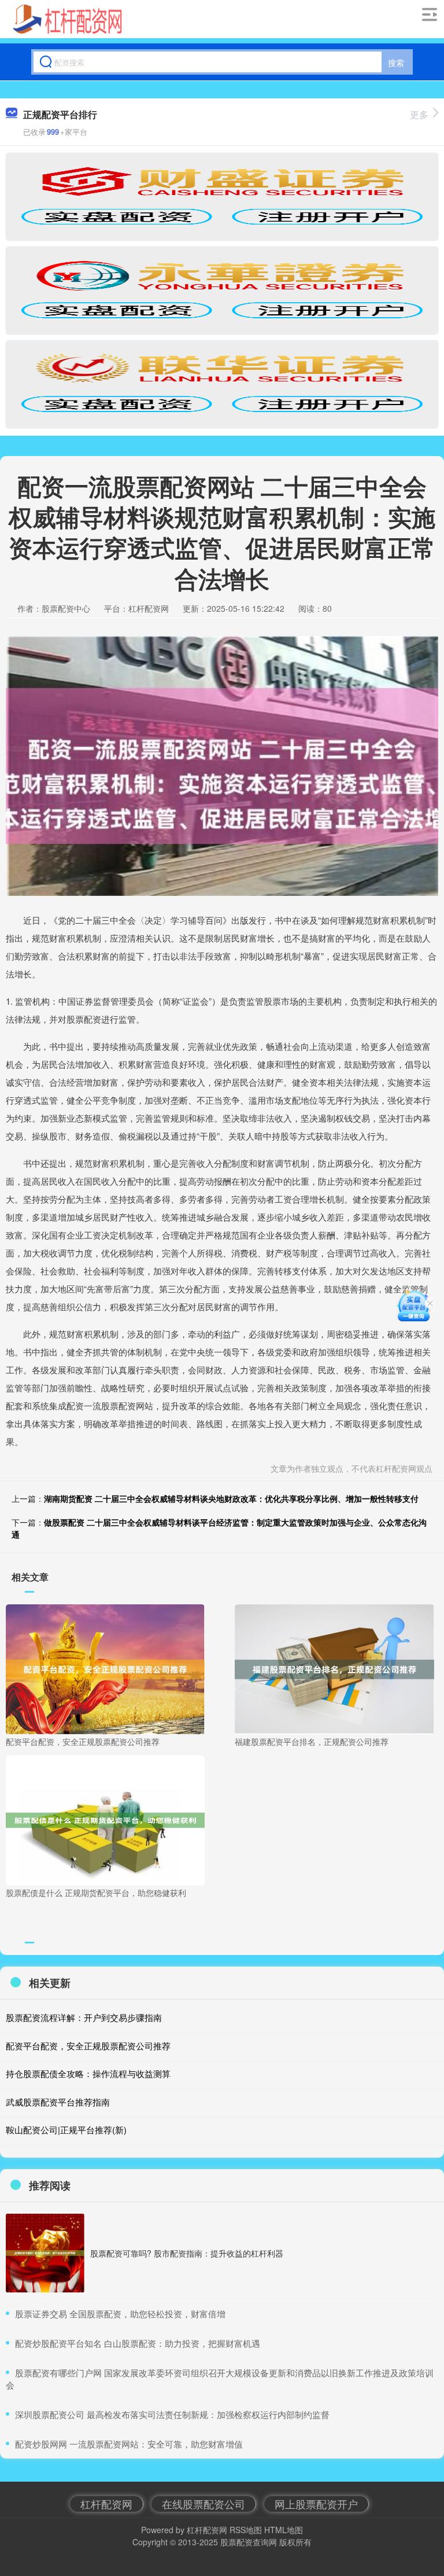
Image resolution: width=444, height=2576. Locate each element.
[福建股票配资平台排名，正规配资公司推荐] (334, 1668)
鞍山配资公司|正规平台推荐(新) (66, 2129)
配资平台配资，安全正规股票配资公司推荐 (88, 2046)
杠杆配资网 (106, 2504)
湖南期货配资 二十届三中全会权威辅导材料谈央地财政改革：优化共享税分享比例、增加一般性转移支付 (231, 1498)
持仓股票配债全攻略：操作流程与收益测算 (88, 2073)
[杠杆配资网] (68, 19)
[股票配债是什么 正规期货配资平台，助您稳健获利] (105, 1819)
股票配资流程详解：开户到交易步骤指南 (84, 2017)
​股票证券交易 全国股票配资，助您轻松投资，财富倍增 (120, 2314)
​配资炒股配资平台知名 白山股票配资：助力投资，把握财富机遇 (138, 2343)
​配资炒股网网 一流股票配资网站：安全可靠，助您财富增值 (129, 2444)
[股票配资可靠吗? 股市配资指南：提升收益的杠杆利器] (45, 2253)
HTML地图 (284, 2530)
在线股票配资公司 (203, 2504)
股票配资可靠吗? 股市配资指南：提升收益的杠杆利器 (187, 2253)
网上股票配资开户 (316, 2504)
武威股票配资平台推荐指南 (58, 2102)
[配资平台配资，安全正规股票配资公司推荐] (105, 1668)
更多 (419, 114)
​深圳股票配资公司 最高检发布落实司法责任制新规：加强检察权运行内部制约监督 (172, 2414)
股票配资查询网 (249, 2542)
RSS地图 (246, 2530)
